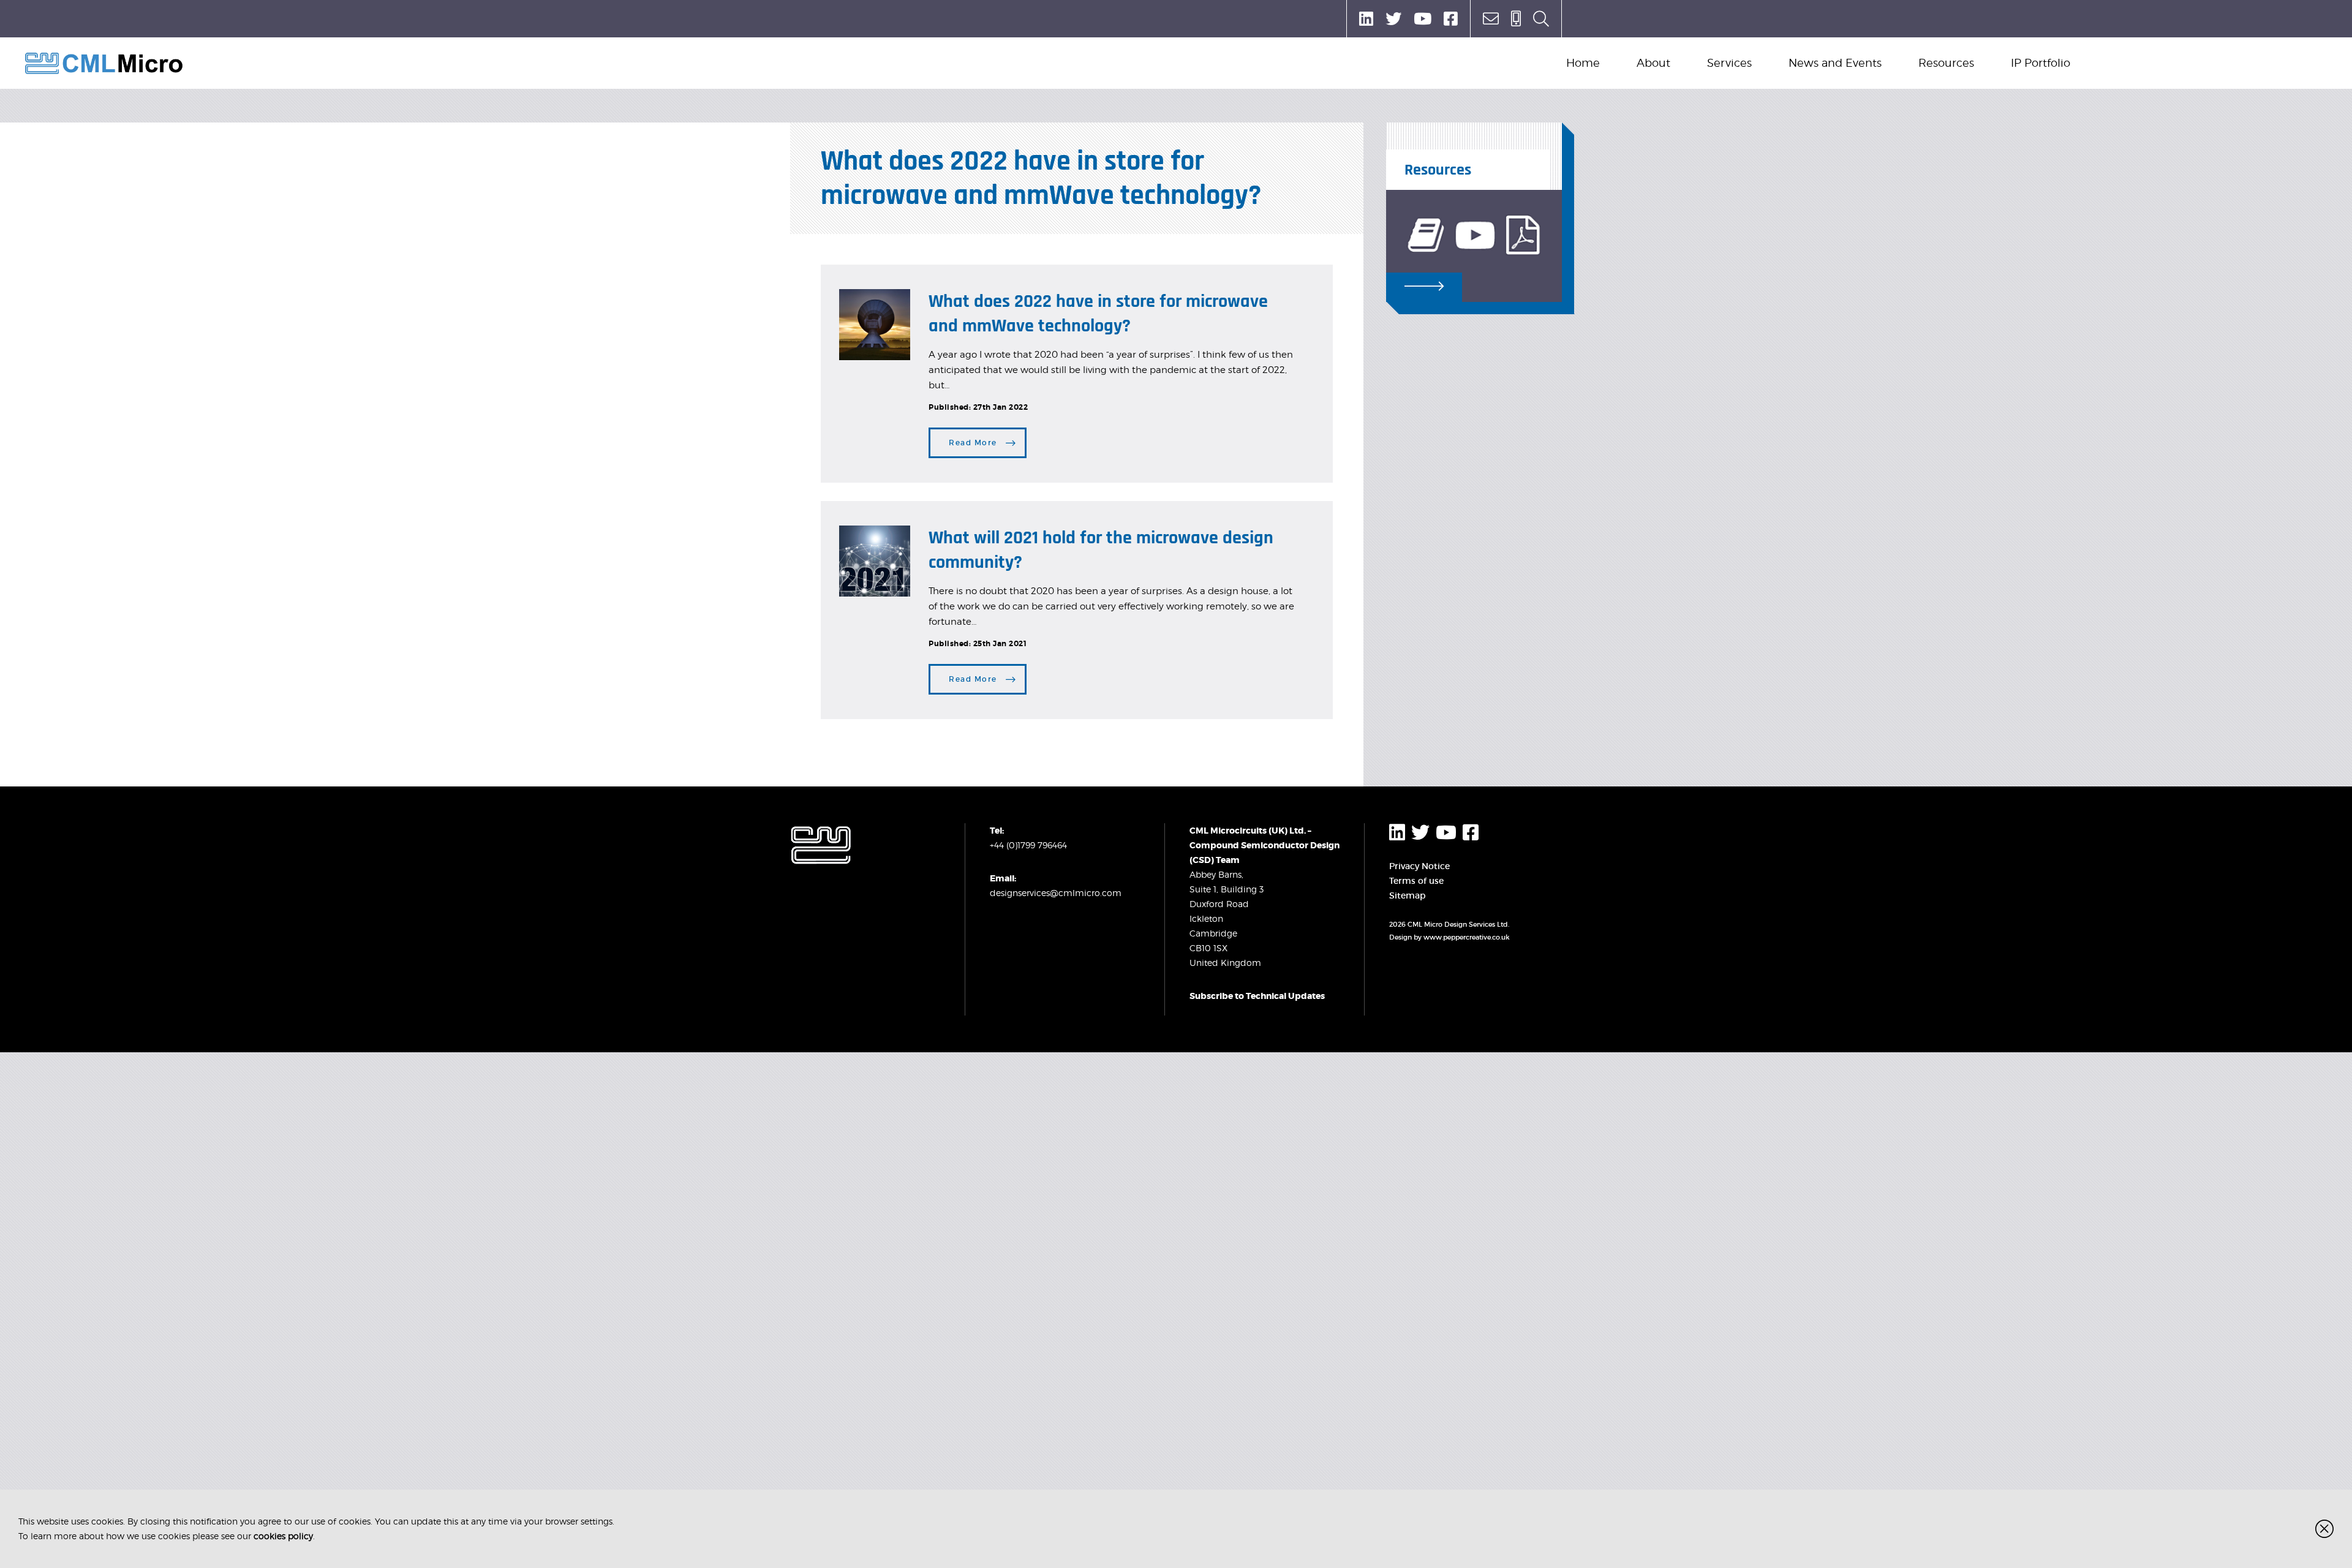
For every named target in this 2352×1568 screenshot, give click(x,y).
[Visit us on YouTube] (1423, 19)
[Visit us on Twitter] (1393, 19)
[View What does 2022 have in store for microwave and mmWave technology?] (875, 325)
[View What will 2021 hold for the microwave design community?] (875, 561)
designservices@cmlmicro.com (1056, 893)
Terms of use (1416, 881)
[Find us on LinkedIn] (1366, 19)
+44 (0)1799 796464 (1028, 845)
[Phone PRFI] (1516, 19)
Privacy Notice (1419, 866)
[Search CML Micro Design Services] (1541, 19)
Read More (973, 443)
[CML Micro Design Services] (104, 63)
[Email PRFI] (1491, 19)
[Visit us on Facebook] (1451, 19)
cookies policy (283, 1536)
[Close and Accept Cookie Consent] (2324, 1529)
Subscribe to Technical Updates (1257, 996)
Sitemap (1408, 895)
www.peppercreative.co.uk (1467, 937)
